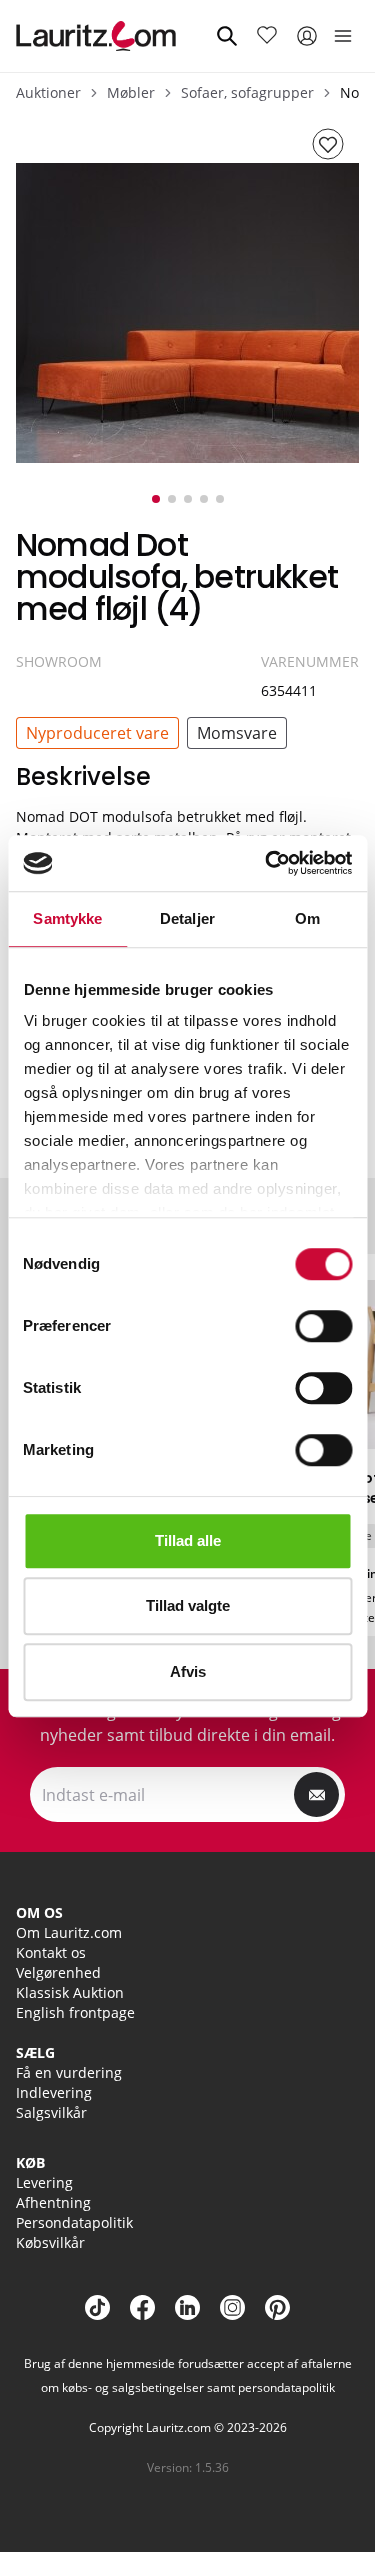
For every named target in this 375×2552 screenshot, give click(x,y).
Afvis (188, 1671)
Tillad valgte (188, 1605)
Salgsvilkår (51, 2112)
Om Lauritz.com (69, 1932)
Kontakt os (51, 1952)
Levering (44, 2182)
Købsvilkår (50, 2242)
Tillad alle (188, 1540)
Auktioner (48, 92)
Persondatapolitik (74, 2222)
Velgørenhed (58, 1972)
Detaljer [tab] (187, 918)
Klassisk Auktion (70, 1992)
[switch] (323, 1326)
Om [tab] (307, 918)
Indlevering (54, 2092)
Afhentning (53, 2202)
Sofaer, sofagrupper (247, 92)
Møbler (131, 92)
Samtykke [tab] (67, 918)
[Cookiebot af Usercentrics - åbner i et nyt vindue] (267, 863)
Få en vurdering (69, 2072)
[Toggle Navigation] (343, 36)
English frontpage (75, 2012)
